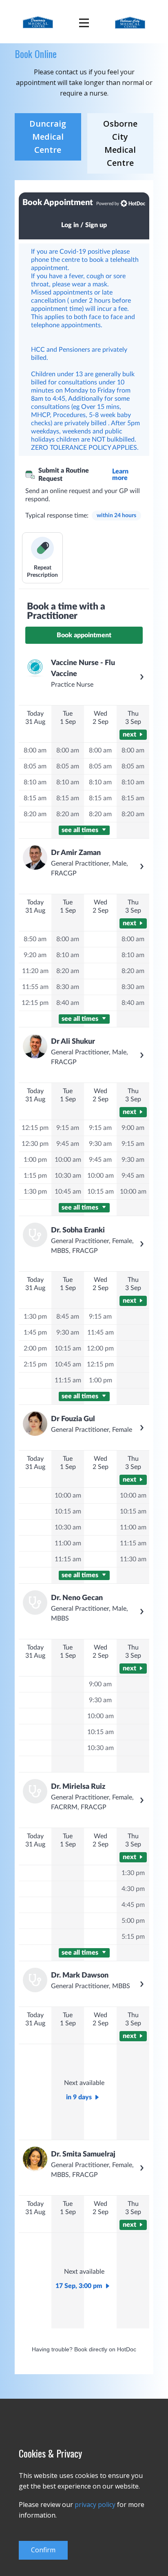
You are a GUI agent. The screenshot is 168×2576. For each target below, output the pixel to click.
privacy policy (95, 2505)
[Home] (38, 22)
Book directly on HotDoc (105, 2349)
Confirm (43, 2550)
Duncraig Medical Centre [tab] (48, 137)
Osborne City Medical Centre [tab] (120, 143)
